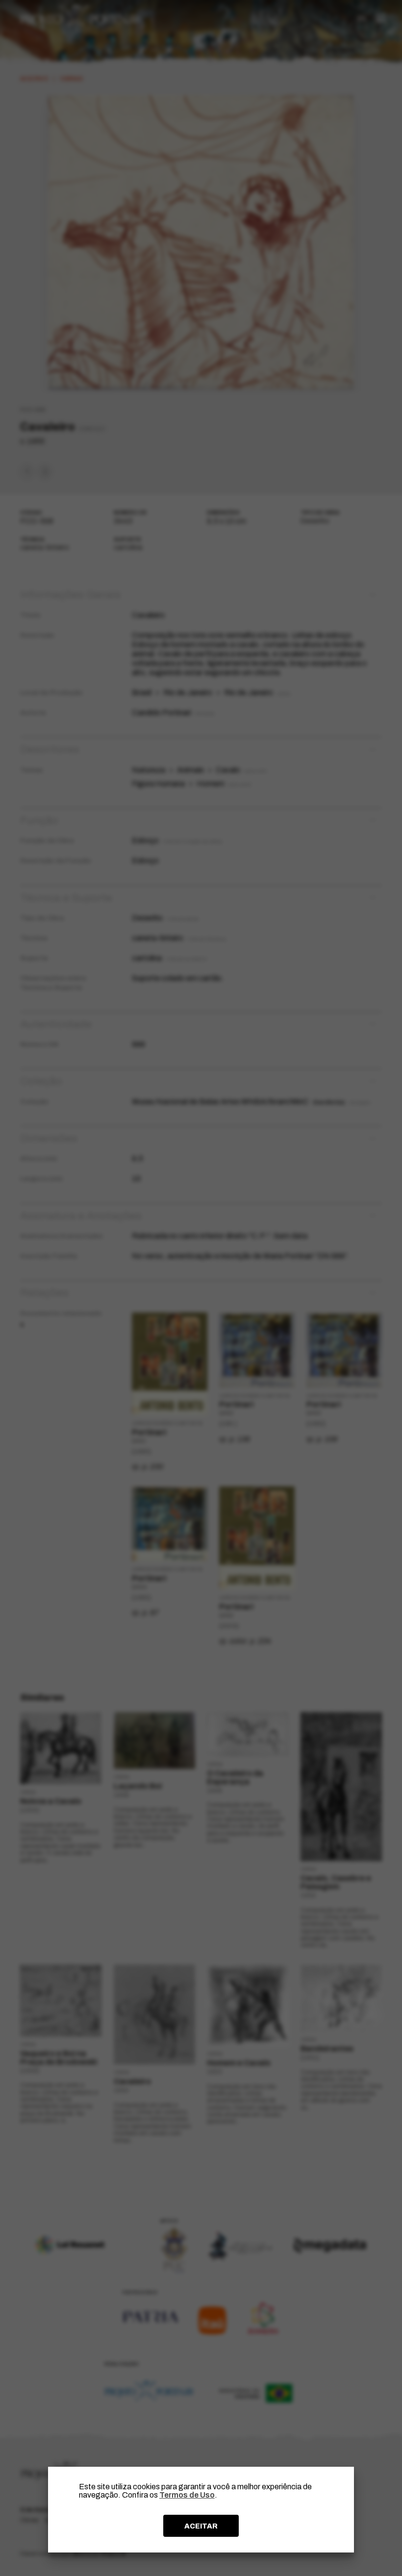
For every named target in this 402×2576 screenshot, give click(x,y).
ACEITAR (201, 2526)
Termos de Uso (187, 2495)
